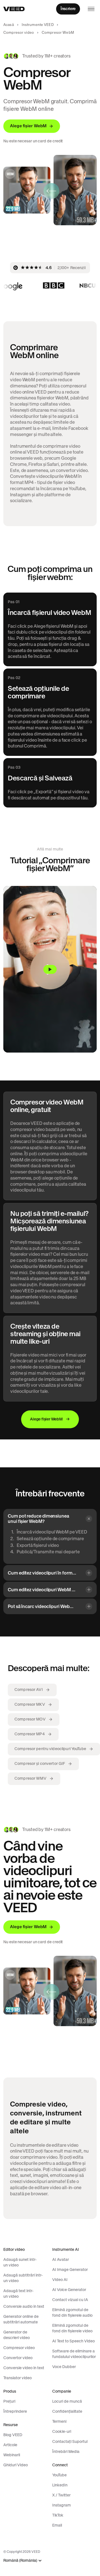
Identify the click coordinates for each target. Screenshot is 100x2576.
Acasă (9, 25)
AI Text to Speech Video (73, 2341)
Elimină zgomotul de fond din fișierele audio (72, 2313)
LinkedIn (60, 2485)
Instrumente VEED (38, 25)
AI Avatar (61, 2259)
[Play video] (50, 969)
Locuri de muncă (67, 2401)
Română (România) (20, 2561)
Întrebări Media (66, 2452)
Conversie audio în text (24, 2306)
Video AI (60, 2280)
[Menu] (91, 9)
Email (57, 2525)
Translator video (17, 2378)
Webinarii (12, 2455)
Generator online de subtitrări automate (21, 2319)
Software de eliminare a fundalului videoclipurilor (74, 2354)
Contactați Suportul (70, 2441)
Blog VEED (13, 2435)
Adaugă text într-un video (18, 2294)
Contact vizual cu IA (70, 2300)
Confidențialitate (67, 2411)
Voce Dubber (64, 2367)
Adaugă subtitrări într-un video (23, 2278)
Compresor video (19, 33)
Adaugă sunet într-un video (20, 2262)
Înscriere (68, 9)
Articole (10, 2445)
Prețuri (9, 2401)
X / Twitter (61, 2495)
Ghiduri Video (16, 2465)
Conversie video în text (24, 2368)
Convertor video (18, 2358)
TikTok (58, 2515)
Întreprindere (15, 2411)
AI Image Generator (70, 2270)
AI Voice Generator (69, 2290)
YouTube (59, 2475)
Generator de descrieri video (17, 2335)
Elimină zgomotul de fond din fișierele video (72, 2328)
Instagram (62, 2505)
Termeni (59, 2421)
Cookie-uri (62, 2431)
